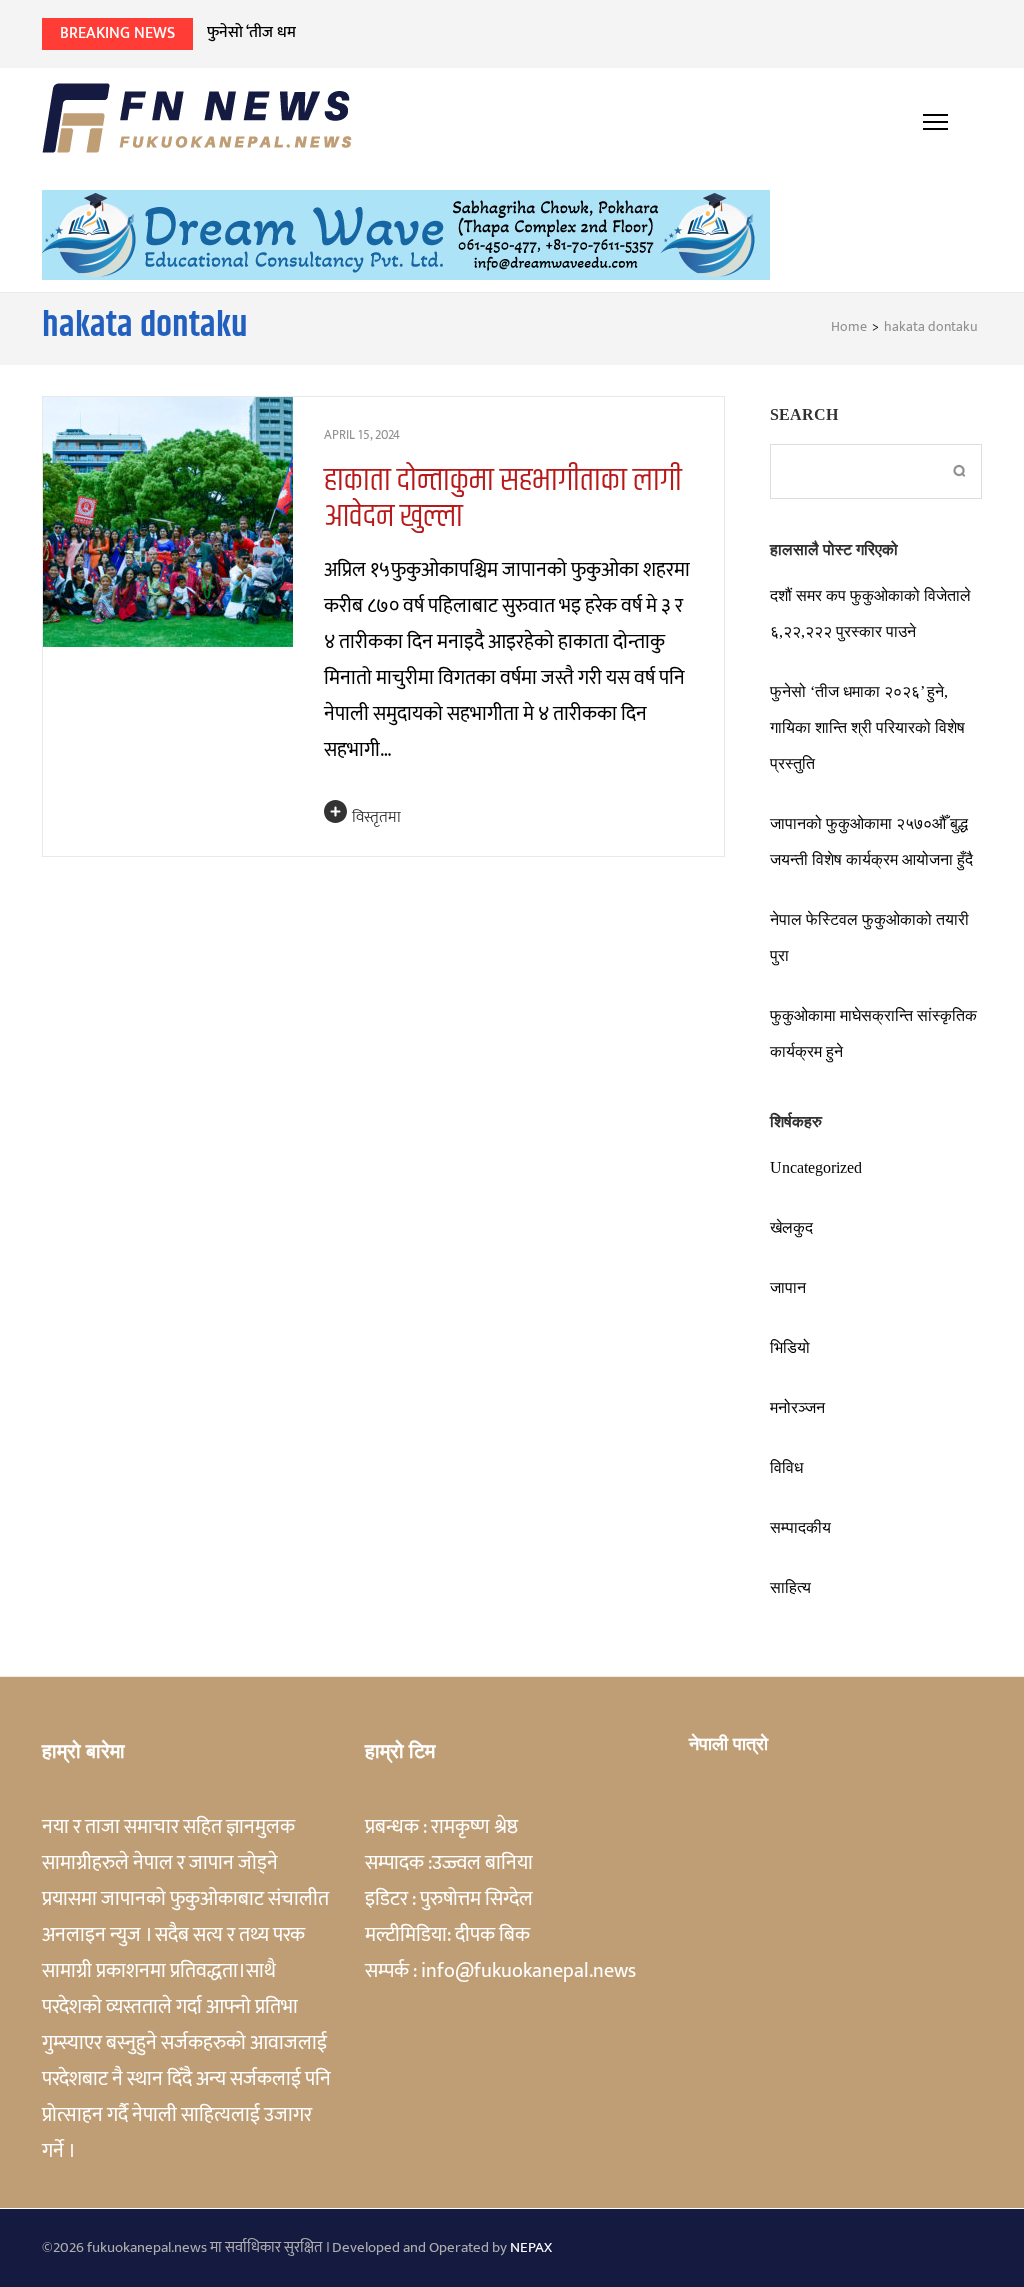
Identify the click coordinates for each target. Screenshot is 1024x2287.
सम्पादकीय (800, 1527)
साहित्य (790, 1587)
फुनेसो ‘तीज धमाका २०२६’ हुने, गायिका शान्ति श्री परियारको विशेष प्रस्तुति (867, 727)
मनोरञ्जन (797, 1407)
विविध (786, 1467)
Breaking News (117, 33)
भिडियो (790, 1347)
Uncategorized (816, 1167)
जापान (788, 1287)
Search (804, 414)
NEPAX (531, 2247)
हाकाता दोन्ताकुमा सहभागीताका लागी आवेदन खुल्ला (503, 498)
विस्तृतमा (376, 817)
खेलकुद (791, 1227)
